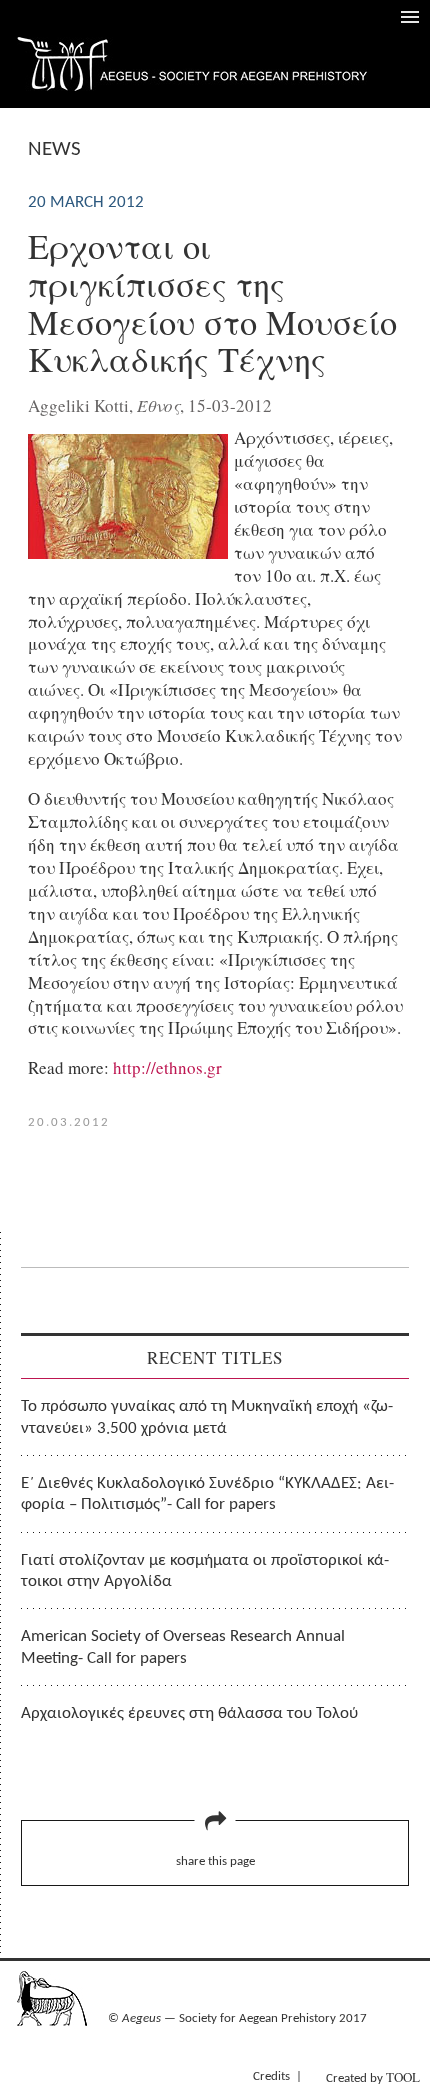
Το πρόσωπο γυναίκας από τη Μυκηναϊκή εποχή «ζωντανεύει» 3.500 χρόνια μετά (207, 1417)
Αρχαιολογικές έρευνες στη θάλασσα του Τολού (189, 1713)
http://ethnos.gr (167, 1067)
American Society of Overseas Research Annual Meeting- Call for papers (183, 1647)
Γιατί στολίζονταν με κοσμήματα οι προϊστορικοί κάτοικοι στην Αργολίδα (205, 1571)
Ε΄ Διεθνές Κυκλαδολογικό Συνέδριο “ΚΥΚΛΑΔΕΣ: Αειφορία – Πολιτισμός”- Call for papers (207, 1494)
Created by (373, 2077)
